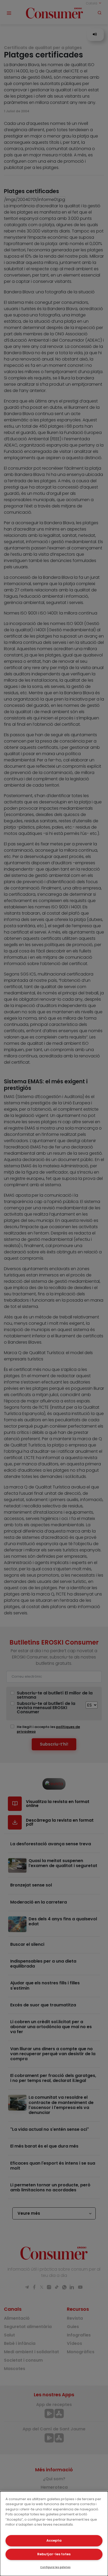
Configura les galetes (55, 2567)
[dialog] (54, 2534)
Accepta (54, 2540)
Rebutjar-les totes (54, 2554)
